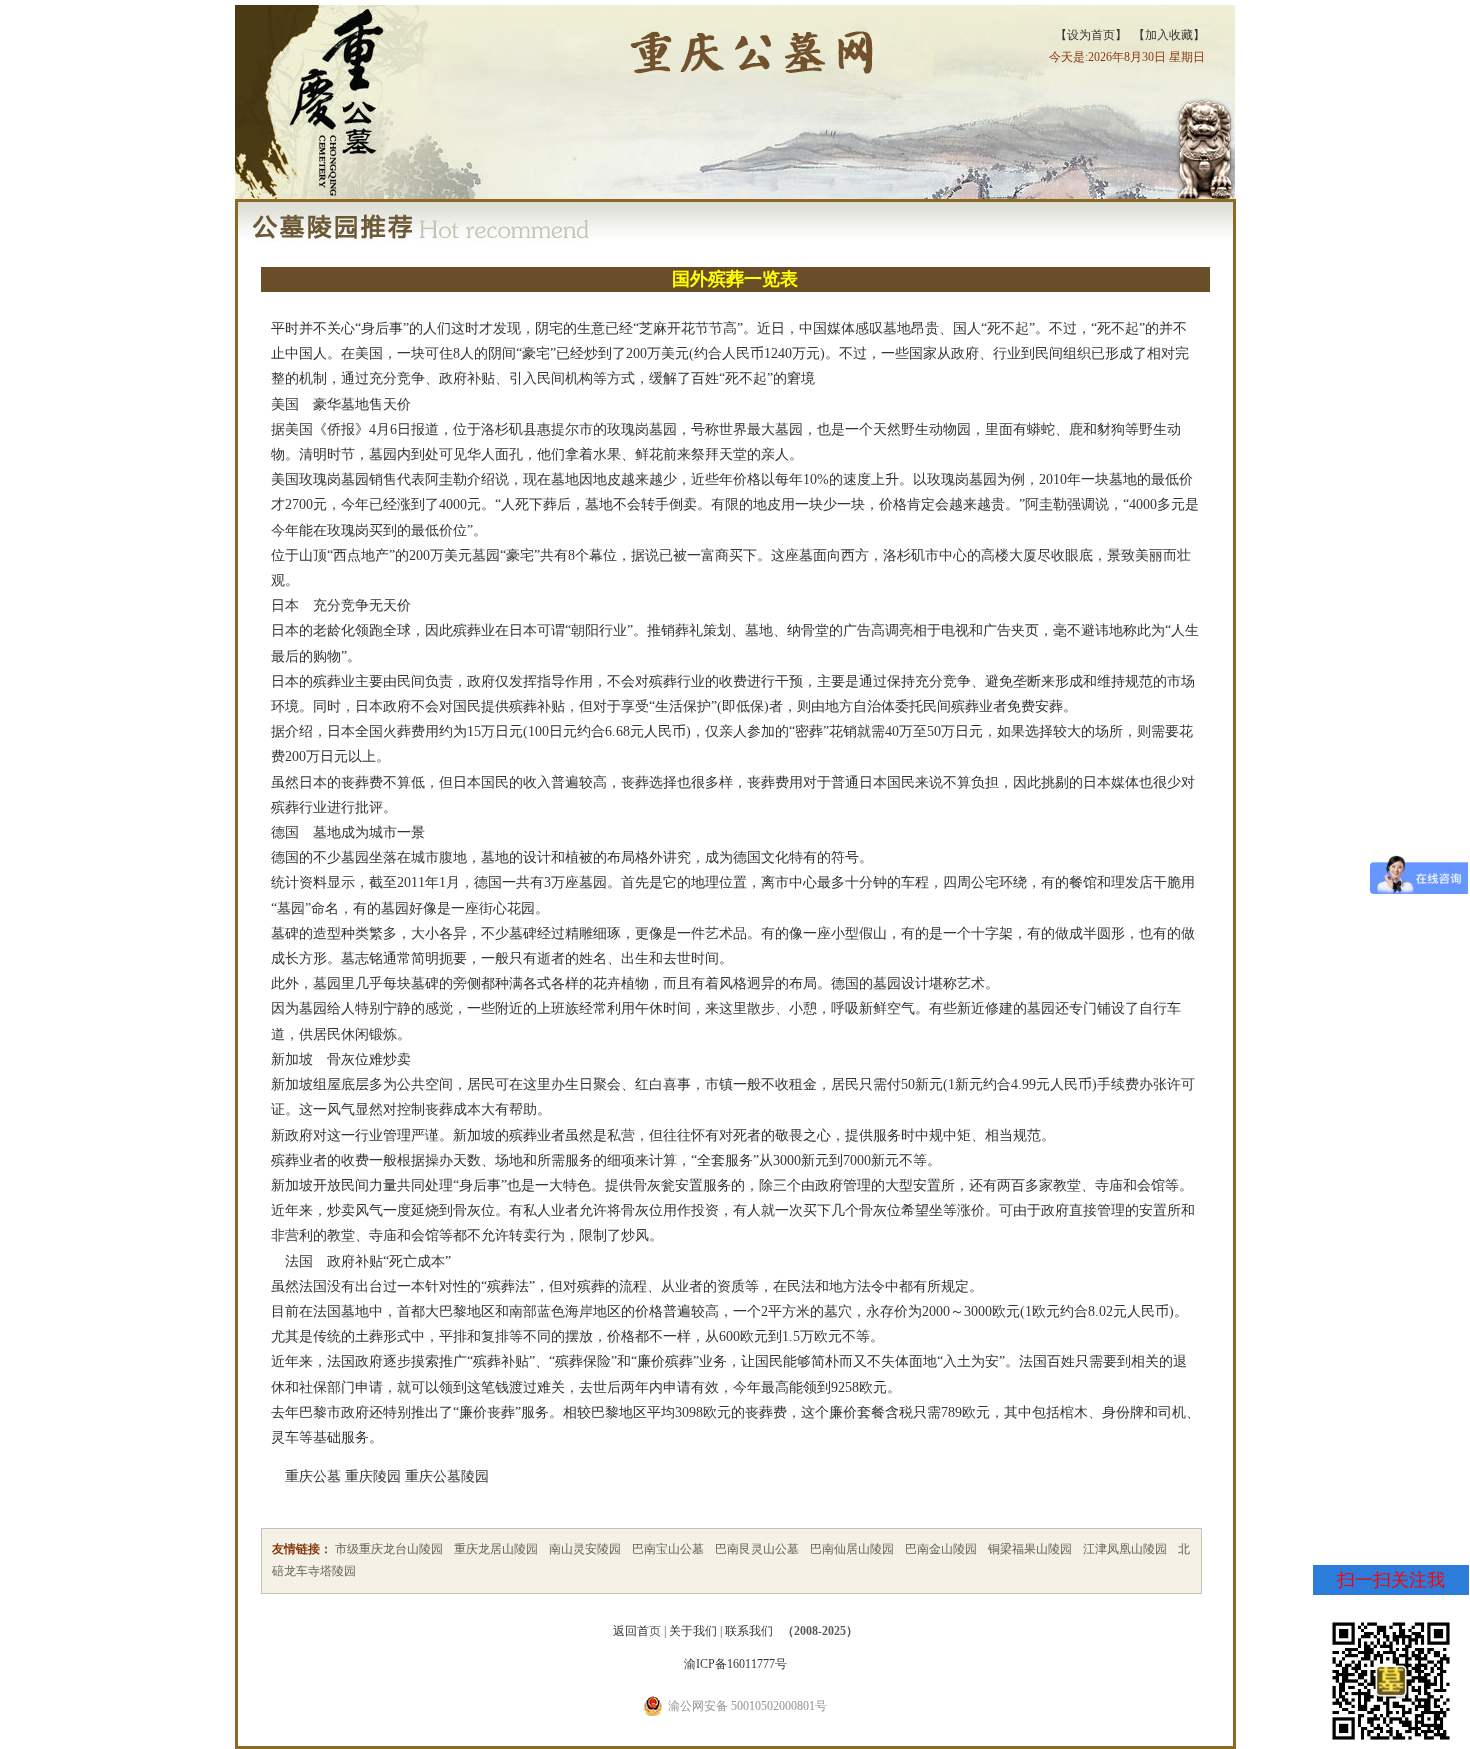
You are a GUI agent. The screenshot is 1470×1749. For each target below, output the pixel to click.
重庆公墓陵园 (447, 1476)
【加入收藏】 (1169, 35)
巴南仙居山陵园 (852, 1549)
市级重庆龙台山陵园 (389, 1549)
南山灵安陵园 (585, 1549)
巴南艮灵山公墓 (757, 1549)
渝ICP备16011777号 (735, 1664)
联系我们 (749, 1631)
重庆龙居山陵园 (496, 1549)
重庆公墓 (313, 1476)
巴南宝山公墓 (668, 1549)
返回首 (631, 1631)
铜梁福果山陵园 (1030, 1549)
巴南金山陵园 (941, 1549)
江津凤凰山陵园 (1125, 1549)
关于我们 (693, 1631)
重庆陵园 (373, 1476)
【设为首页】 (1091, 35)
